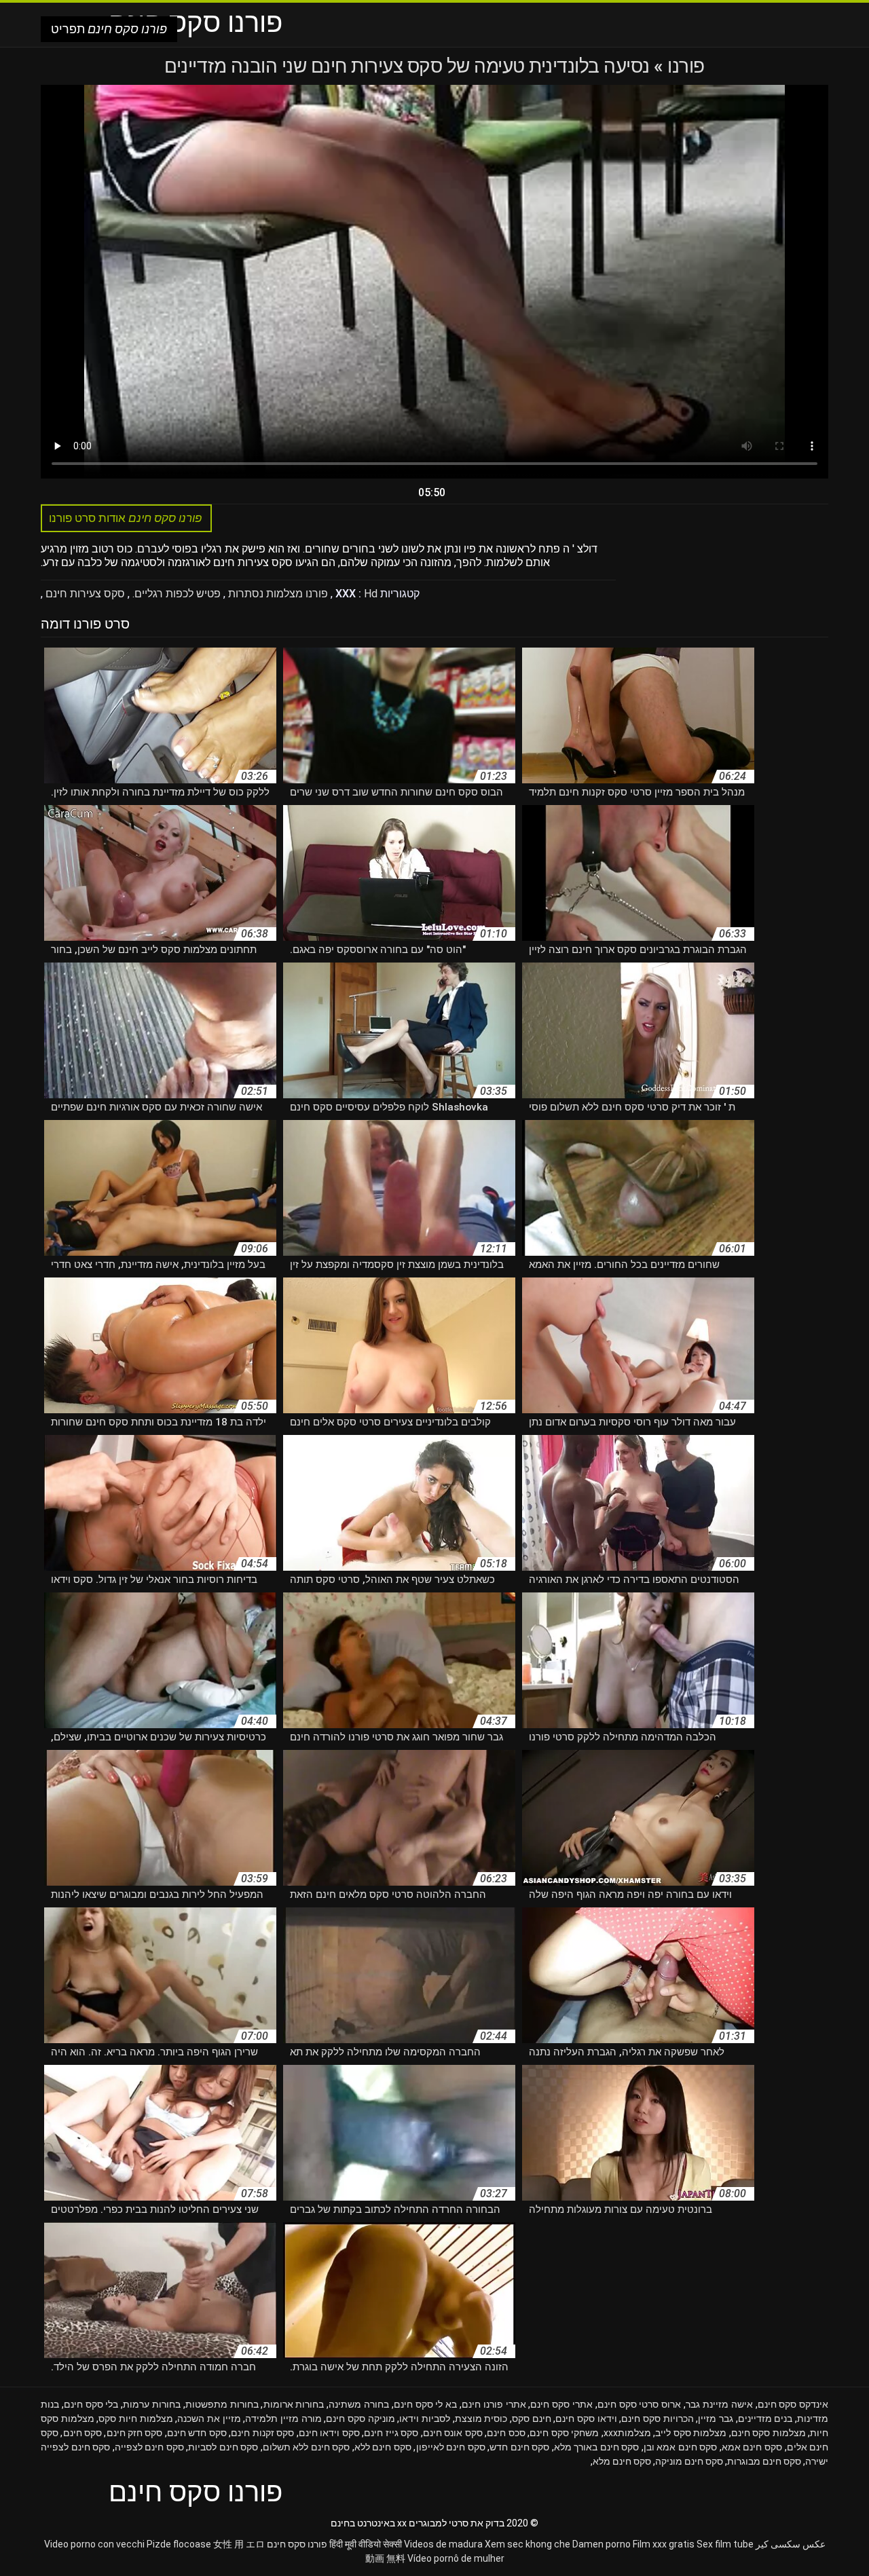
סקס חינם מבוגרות (764, 2461)
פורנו (684, 66)
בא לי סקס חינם (425, 2404)
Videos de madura (443, 2544)
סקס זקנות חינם (262, 2433)
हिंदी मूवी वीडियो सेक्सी (366, 2544)
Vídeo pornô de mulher (456, 2558)
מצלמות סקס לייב (691, 2433)
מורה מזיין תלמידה (283, 2419)
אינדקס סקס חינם (793, 2404)
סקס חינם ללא (383, 2447)
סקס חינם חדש (519, 2447)
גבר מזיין (716, 2419)
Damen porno (602, 2544)
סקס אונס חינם (453, 2433)
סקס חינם (83, 2433)
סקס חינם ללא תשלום (307, 2447)
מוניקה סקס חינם (360, 2419)
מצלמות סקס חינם (769, 2433)
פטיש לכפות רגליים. (175, 594)
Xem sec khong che (528, 2544)
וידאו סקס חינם (586, 2419)
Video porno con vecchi (94, 2544)
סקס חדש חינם (197, 2433)
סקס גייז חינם (391, 2433)
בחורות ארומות (294, 2404)
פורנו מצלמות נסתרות (277, 594)
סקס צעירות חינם (84, 594)
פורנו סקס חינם (297, 2544)
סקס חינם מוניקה (689, 2461)
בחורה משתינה (359, 2404)
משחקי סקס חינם (564, 2433)
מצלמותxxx (627, 2433)
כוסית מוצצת (481, 2419)
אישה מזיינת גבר (719, 2404)
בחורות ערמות (152, 2404)
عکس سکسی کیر (791, 2544)
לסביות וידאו (425, 2419)
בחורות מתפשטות (222, 2404)
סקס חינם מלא (622, 2461)
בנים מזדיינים (765, 2419)
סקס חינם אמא (752, 2447)
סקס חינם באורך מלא (597, 2447)
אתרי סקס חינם (561, 2404)
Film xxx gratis (664, 2544)
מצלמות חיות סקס (135, 2419)
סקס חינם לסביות (223, 2447)
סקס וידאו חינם (329, 2433)
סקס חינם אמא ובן (681, 2447)
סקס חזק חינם (135, 2433)
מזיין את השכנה (209, 2419)
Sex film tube (725, 2544)
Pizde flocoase (179, 2544)
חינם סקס (532, 2419)
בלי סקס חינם (91, 2404)
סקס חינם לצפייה (149, 2447)
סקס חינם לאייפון (451, 2447)
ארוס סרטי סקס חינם (639, 2404)
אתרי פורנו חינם (494, 2404)
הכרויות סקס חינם (657, 2419)
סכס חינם (506, 2433)
